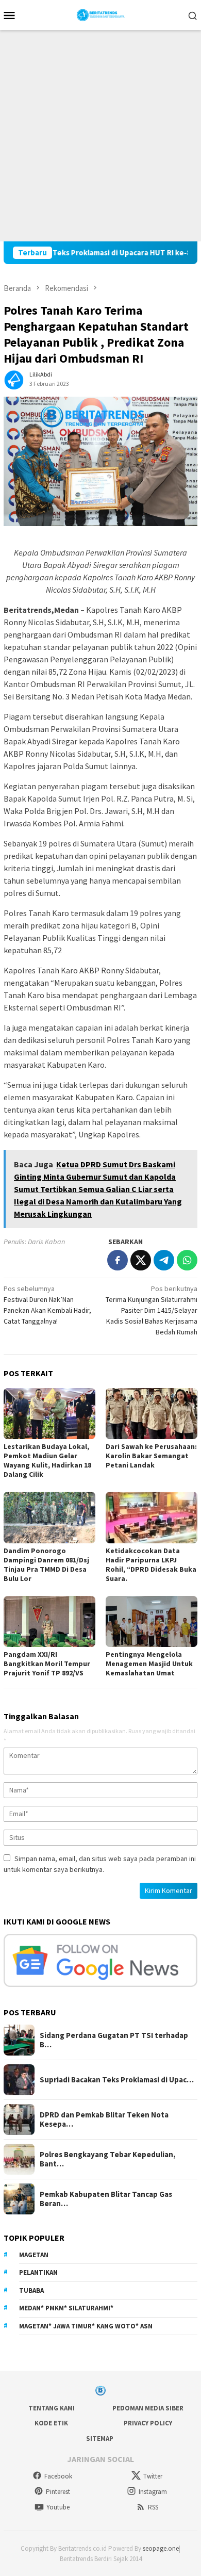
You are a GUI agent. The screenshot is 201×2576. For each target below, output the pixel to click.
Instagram (153, 2492)
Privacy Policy (148, 2423)
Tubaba (31, 2290)
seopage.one (161, 2548)
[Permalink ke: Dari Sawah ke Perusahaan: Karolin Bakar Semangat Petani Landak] (152, 1414)
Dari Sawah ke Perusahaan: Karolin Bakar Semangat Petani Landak (151, 1456)
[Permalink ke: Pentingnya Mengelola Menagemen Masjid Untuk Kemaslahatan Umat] (152, 1622)
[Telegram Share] (164, 1260)
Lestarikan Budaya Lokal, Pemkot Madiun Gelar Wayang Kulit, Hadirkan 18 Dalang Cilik (47, 1460)
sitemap (100, 2439)
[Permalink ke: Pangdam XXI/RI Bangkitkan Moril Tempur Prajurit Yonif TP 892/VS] (49, 1622)
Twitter (153, 2476)
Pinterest (58, 2492)
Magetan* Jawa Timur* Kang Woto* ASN (86, 2326)
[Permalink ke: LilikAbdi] (14, 379)
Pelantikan (38, 2272)
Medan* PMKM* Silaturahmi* (66, 2308)
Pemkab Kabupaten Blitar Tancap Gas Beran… (106, 2199)
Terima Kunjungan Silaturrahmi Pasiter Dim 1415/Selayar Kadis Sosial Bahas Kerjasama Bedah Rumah (152, 1310)
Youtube (58, 2507)
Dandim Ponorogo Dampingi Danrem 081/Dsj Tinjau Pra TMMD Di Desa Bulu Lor (46, 1564)
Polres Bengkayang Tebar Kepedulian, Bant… (108, 2159)
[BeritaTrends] (101, 14)
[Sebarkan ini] (118, 1260)
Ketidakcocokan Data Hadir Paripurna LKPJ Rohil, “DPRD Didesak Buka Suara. (151, 1564)
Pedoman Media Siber (148, 2408)
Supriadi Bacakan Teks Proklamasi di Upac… (117, 2080)
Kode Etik (51, 2423)
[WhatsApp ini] (187, 1260)
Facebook (58, 2476)
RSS (153, 2507)
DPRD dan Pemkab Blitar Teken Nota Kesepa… (104, 2120)
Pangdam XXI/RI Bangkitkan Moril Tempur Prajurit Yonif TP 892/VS (47, 1664)
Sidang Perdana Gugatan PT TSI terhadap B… (114, 2040)
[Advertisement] (100, 136)
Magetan (34, 2255)
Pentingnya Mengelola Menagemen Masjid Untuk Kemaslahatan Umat (149, 1664)
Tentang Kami (52, 2408)
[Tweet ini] (141, 1260)
